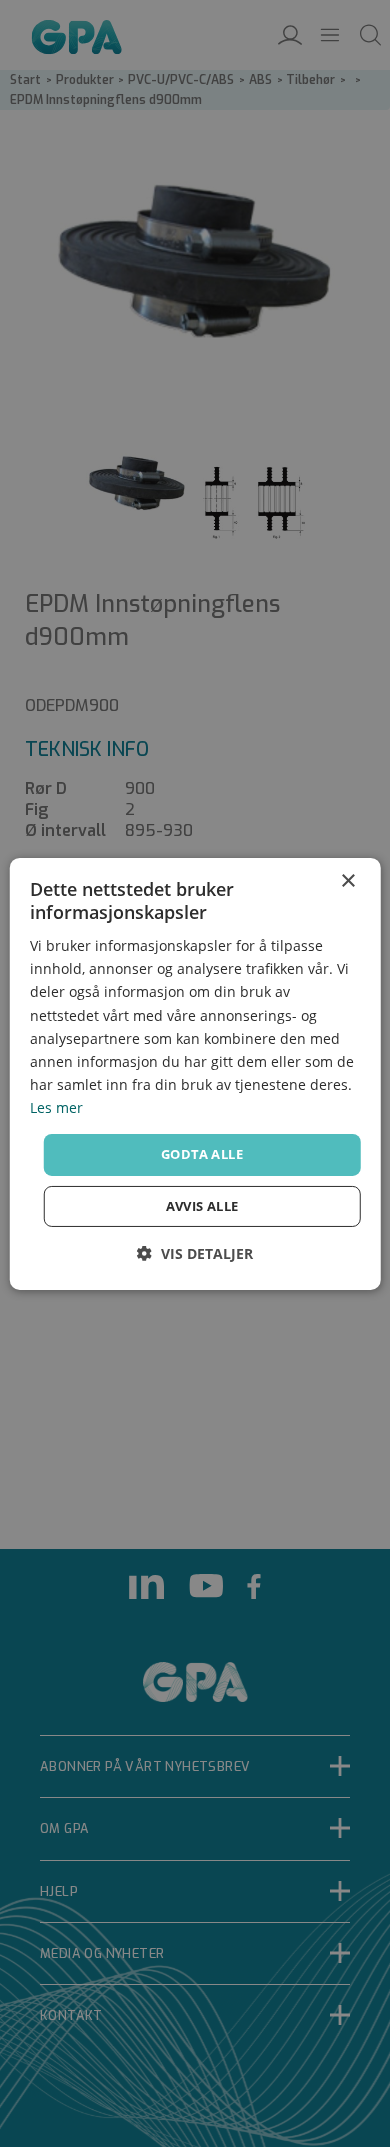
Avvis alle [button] (202, 1206)
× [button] (347, 880)
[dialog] (195, 1073)
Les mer (56, 1107)
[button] (195, 1253)
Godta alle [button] (202, 1154)
